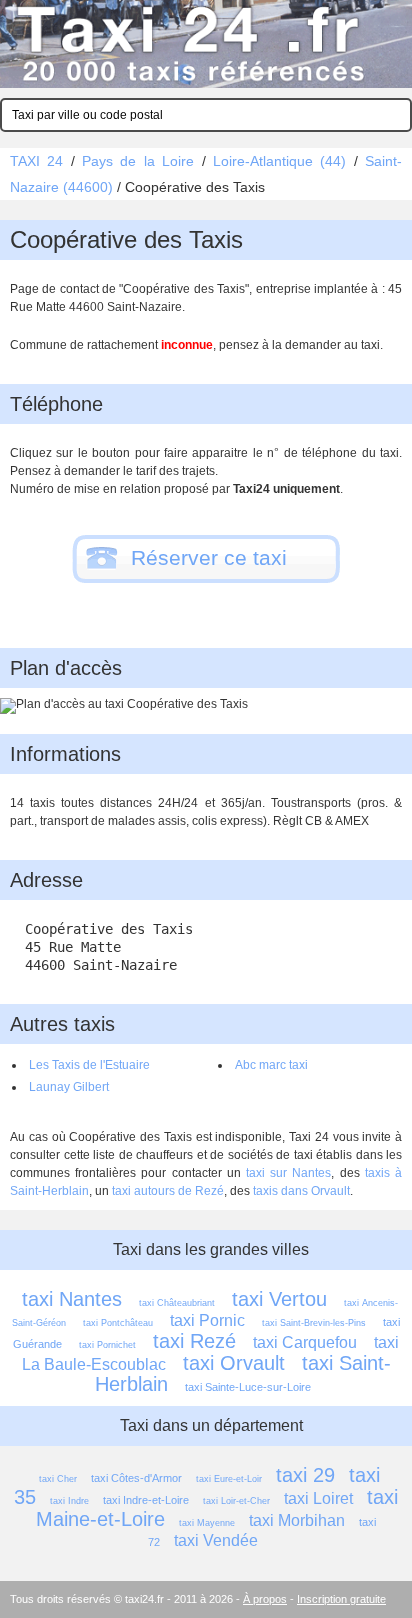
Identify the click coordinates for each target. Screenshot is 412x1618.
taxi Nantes (72, 1299)
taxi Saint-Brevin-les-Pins (314, 1323)
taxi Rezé (194, 1341)
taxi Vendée (216, 1540)
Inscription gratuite (341, 1599)
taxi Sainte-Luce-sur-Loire (248, 1387)
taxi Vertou (279, 1299)
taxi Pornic (207, 1320)
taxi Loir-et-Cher (236, 1501)
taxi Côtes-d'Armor (136, 1478)
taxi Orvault (234, 1363)
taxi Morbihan (297, 1520)
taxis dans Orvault (301, 1191)
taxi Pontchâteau (118, 1323)
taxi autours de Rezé (168, 1191)
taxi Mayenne (207, 1523)
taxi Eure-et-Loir (229, 1479)
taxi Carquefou (305, 1342)
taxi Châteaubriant (177, 1303)
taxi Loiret (318, 1498)
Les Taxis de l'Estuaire (89, 1065)
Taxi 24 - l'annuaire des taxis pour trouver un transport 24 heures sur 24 (206, 44)
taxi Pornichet (107, 1345)
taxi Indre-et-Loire (146, 1500)
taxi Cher (58, 1479)
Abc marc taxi (271, 1065)
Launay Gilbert (69, 1087)
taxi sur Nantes (288, 1173)
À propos (265, 1599)
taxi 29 (305, 1475)
